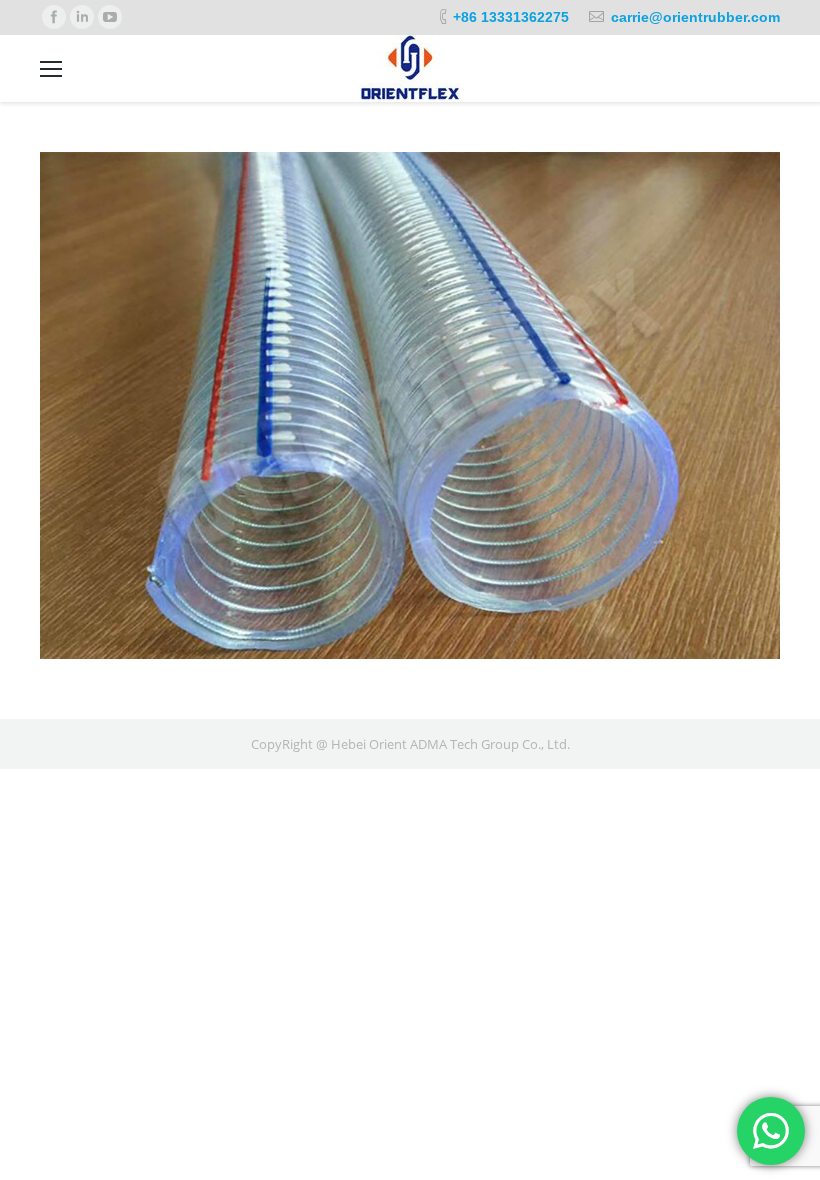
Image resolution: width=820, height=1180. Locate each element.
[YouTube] (110, 17)
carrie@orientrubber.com (695, 17)
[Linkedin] (82, 17)
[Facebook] (54, 17)
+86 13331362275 (511, 17)
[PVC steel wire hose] (410, 405)
